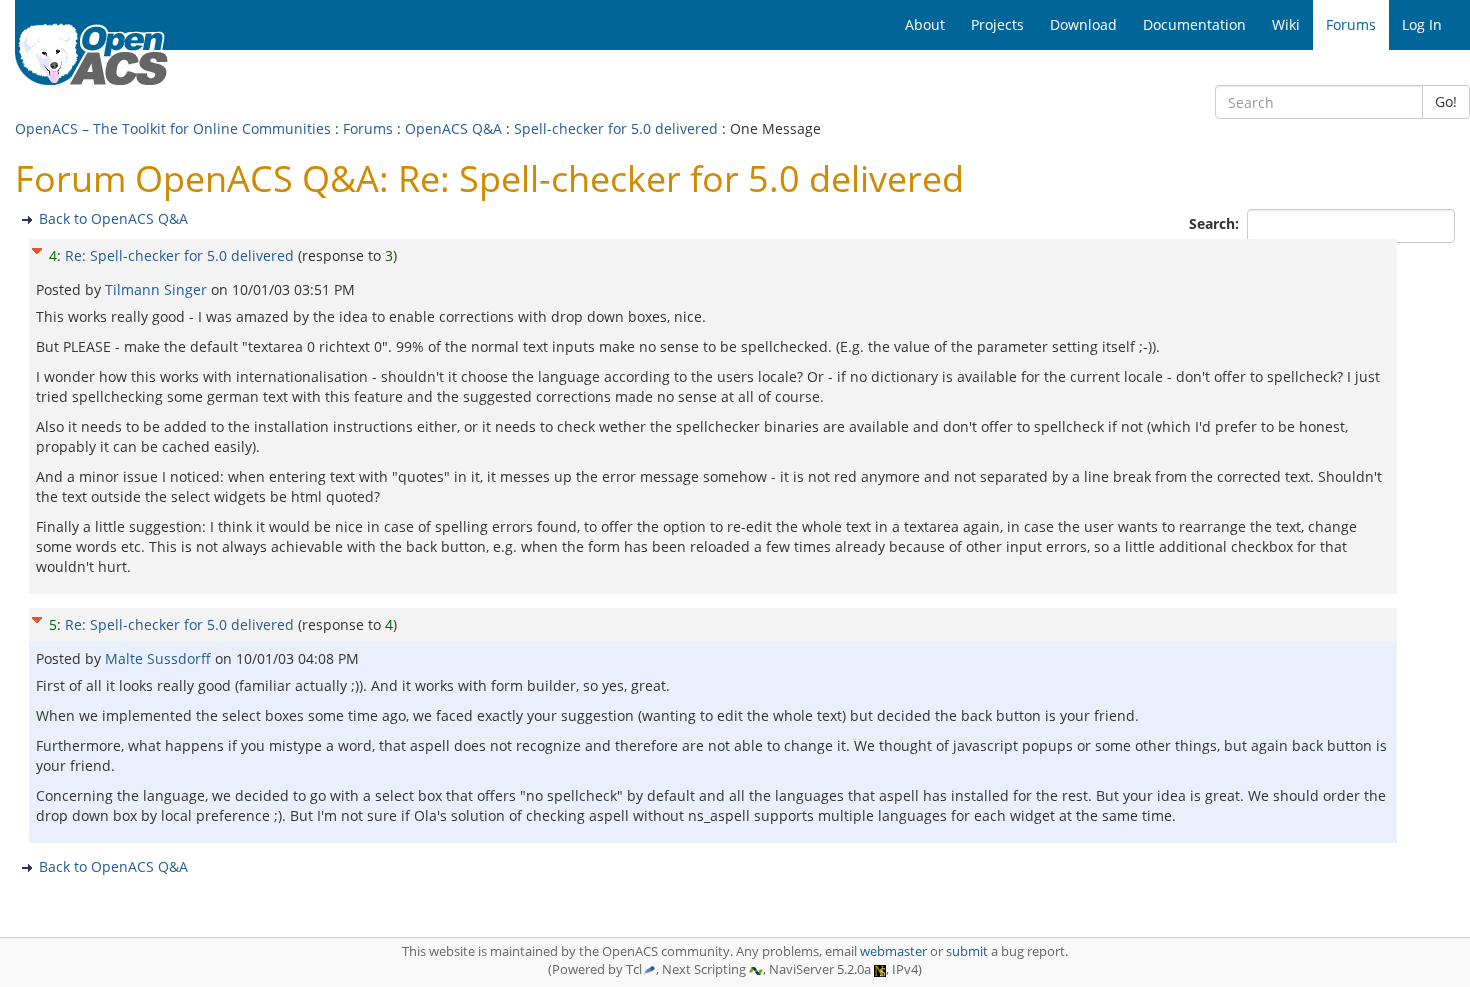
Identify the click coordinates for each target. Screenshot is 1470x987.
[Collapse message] (37, 248)
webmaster (893, 951)
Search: (1216, 223)
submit (967, 951)
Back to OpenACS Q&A (113, 218)
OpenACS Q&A (453, 128)
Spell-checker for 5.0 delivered (616, 128)
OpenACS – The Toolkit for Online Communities (173, 128)
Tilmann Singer (158, 289)
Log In (1422, 24)
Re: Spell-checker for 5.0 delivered (179, 255)
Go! (1446, 101)
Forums (368, 128)
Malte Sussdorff (160, 658)
